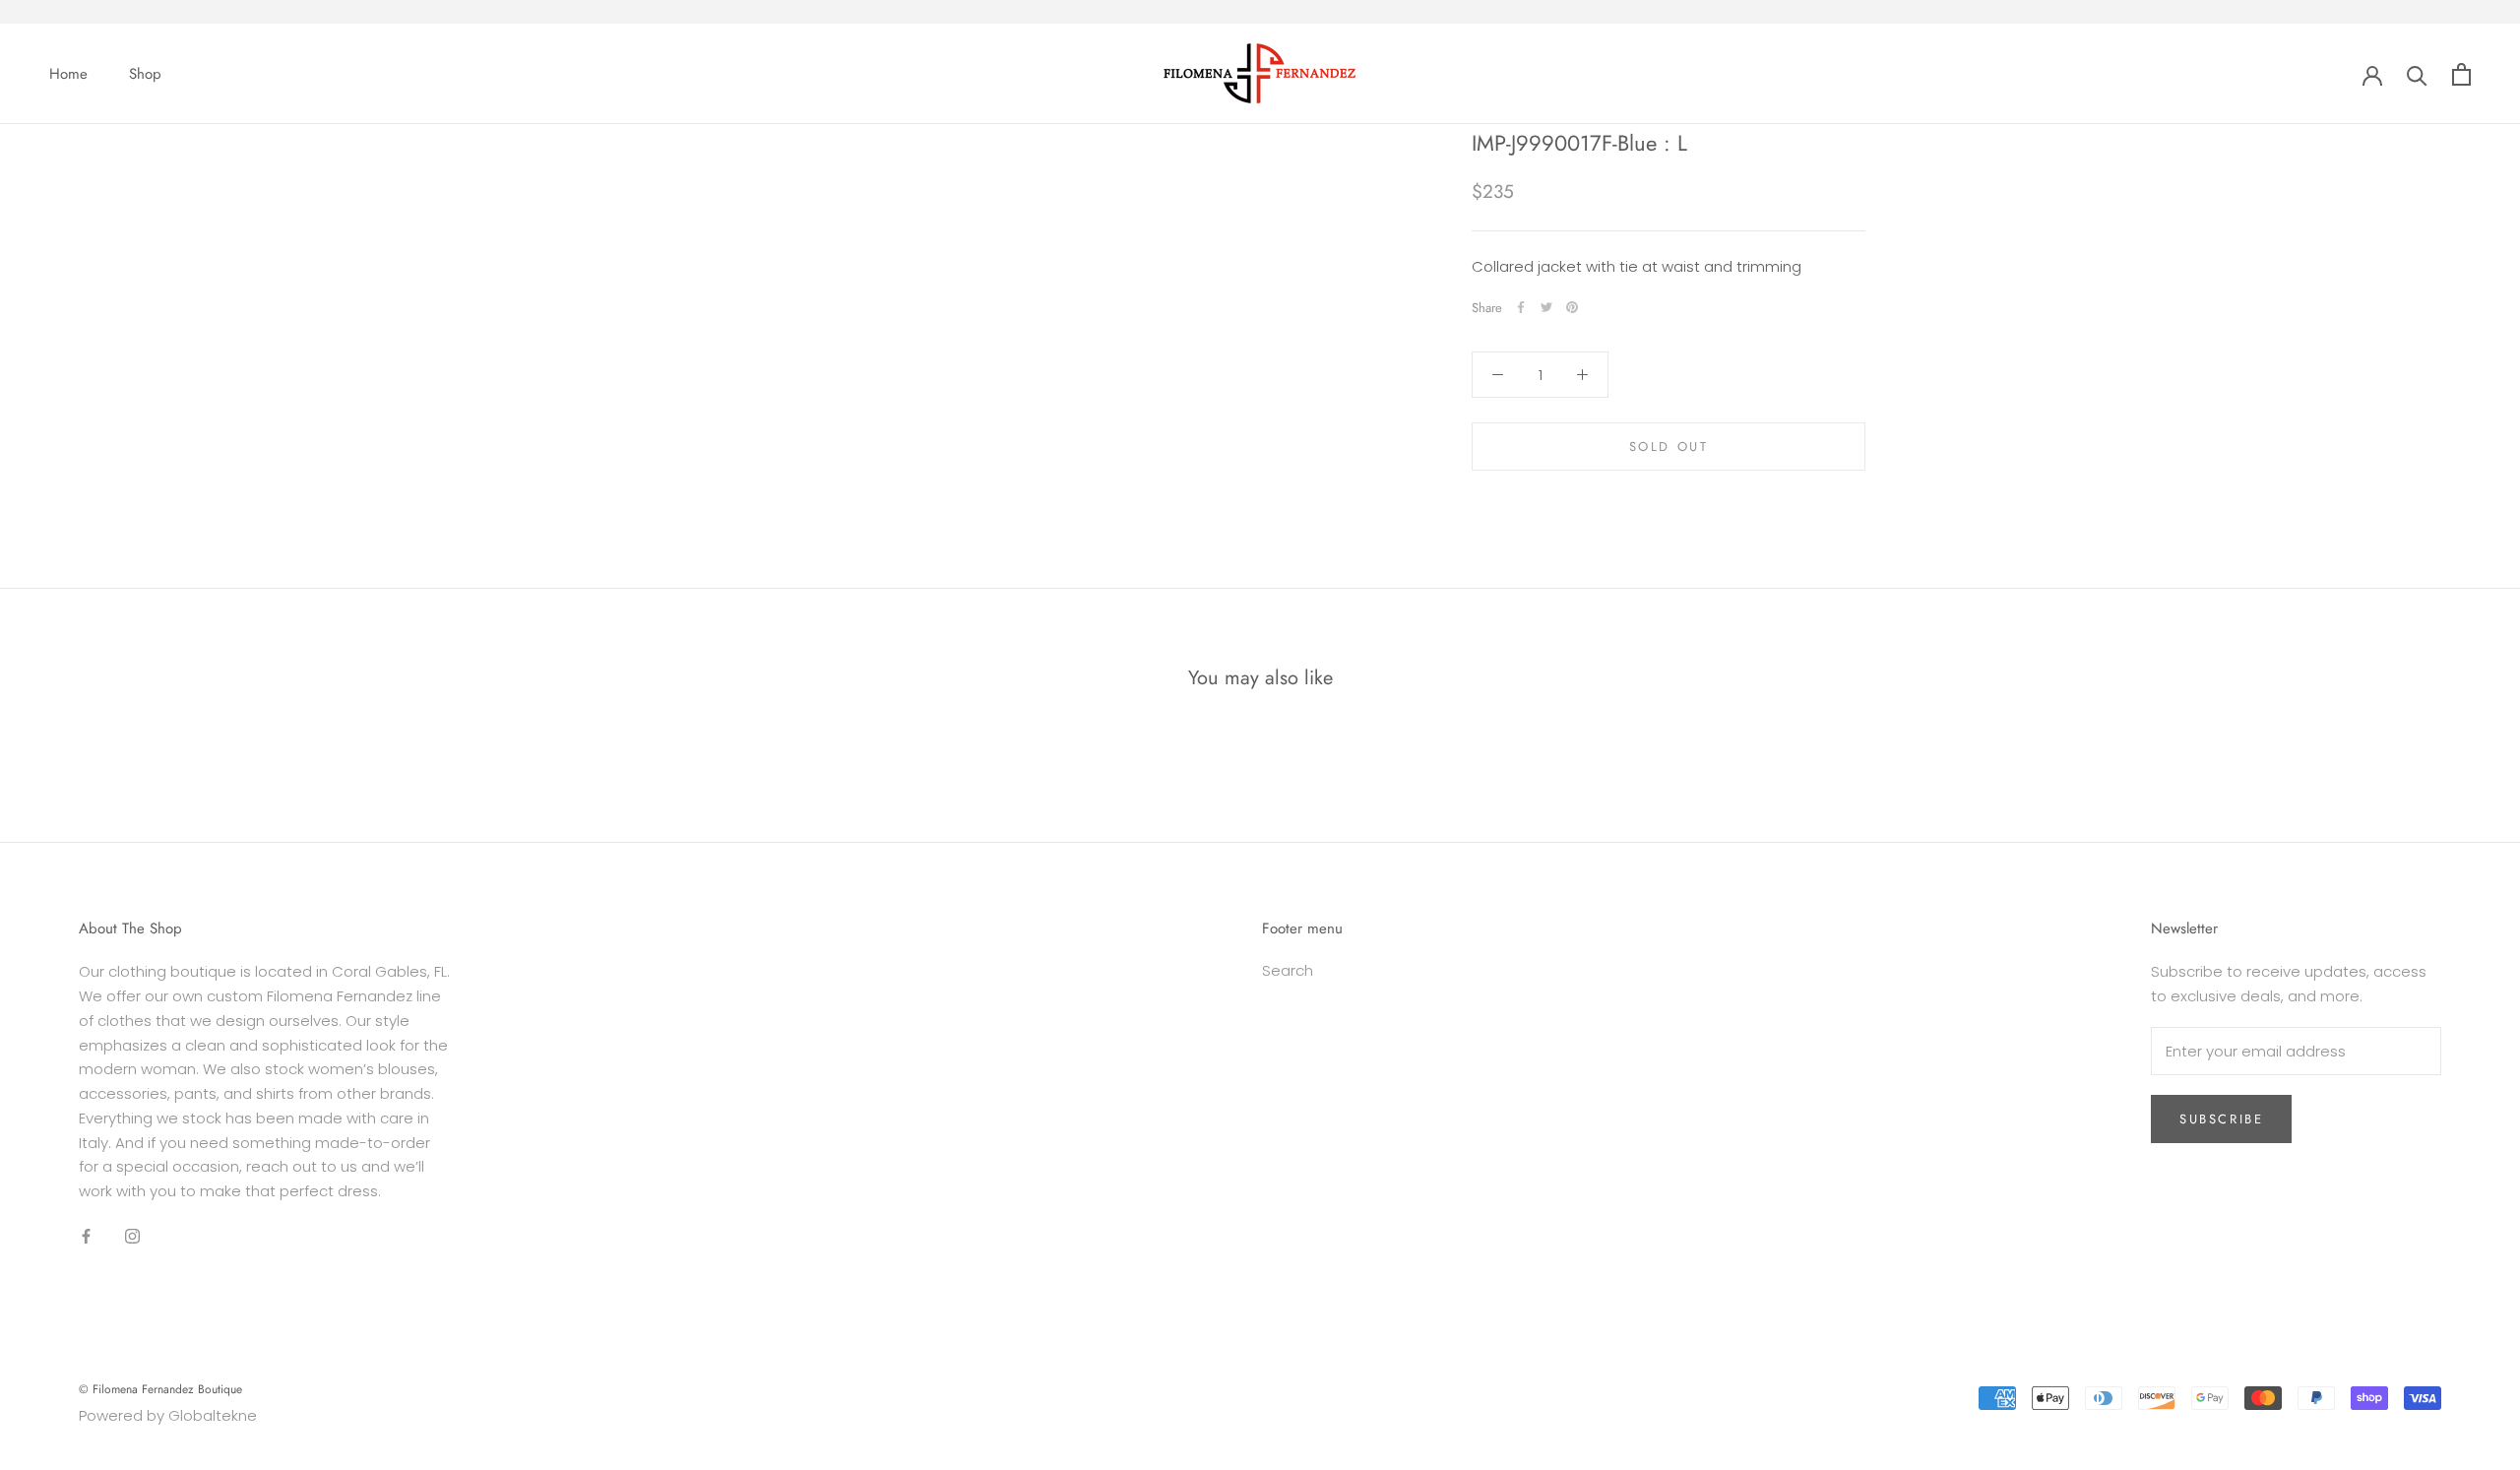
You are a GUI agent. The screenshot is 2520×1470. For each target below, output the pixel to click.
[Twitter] (1546, 307)
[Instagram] (132, 1236)
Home (68, 74)
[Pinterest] (1572, 307)
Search (1288, 970)
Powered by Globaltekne (168, 1415)
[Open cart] (2461, 74)
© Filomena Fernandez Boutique (160, 1389)
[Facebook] (1521, 307)
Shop (145, 74)
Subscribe (2221, 1119)
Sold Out (1669, 447)
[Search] (2417, 74)
